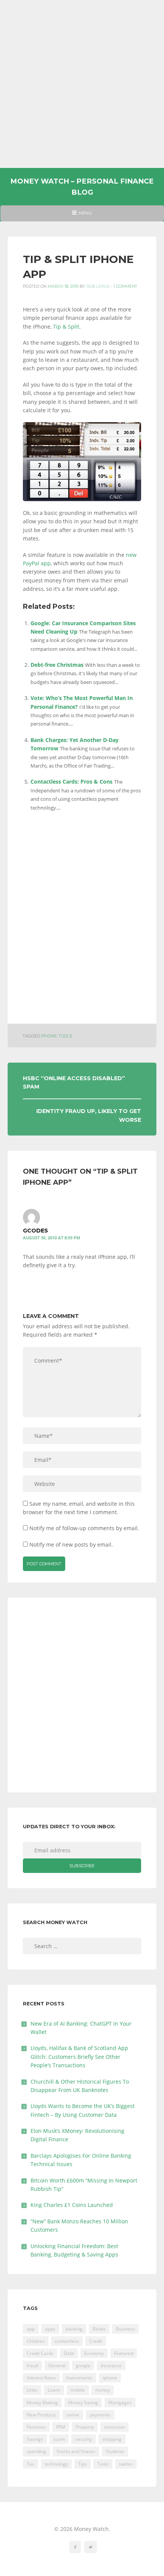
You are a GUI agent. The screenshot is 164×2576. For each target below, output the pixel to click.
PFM (61, 2427)
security (84, 2439)
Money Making (42, 2403)
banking (74, 2329)
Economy (94, 2353)
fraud (32, 2366)
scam (59, 2439)
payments (100, 2415)
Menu (82, 216)
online (73, 2415)
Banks (99, 2329)
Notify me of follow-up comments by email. (84, 1528)
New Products (41, 2415)
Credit (96, 2341)
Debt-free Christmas (57, 665)
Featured (124, 2353)
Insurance (111, 2366)
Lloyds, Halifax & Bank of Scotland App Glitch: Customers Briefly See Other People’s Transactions (79, 2057)
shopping (112, 2439)
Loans (54, 2390)
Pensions (36, 2427)
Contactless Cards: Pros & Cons (72, 782)
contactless (67, 2341)
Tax (31, 2464)
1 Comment (125, 286)
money (103, 2390)
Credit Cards (40, 2353)
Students (115, 2451)
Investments (79, 2378)
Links (32, 2390)
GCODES (35, 1231)
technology (56, 2464)
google (83, 2366)
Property (85, 2427)
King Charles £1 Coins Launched (72, 2205)
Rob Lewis (98, 286)
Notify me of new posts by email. (71, 1544)
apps (50, 2329)
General (57, 2366)
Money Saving (83, 2403)
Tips (83, 2464)
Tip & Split (66, 327)
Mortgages (120, 2403)
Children (36, 2341)
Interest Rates (41, 2378)
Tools (65, 1036)
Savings (35, 2439)
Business (125, 2329)
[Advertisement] (82, 84)
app (31, 2329)
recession (114, 2427)
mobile (78, 2390)
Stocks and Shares (76, 2451)
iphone (49, 1036)
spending (36, 2451)
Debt (69, 2353)
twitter (126, 2464)
